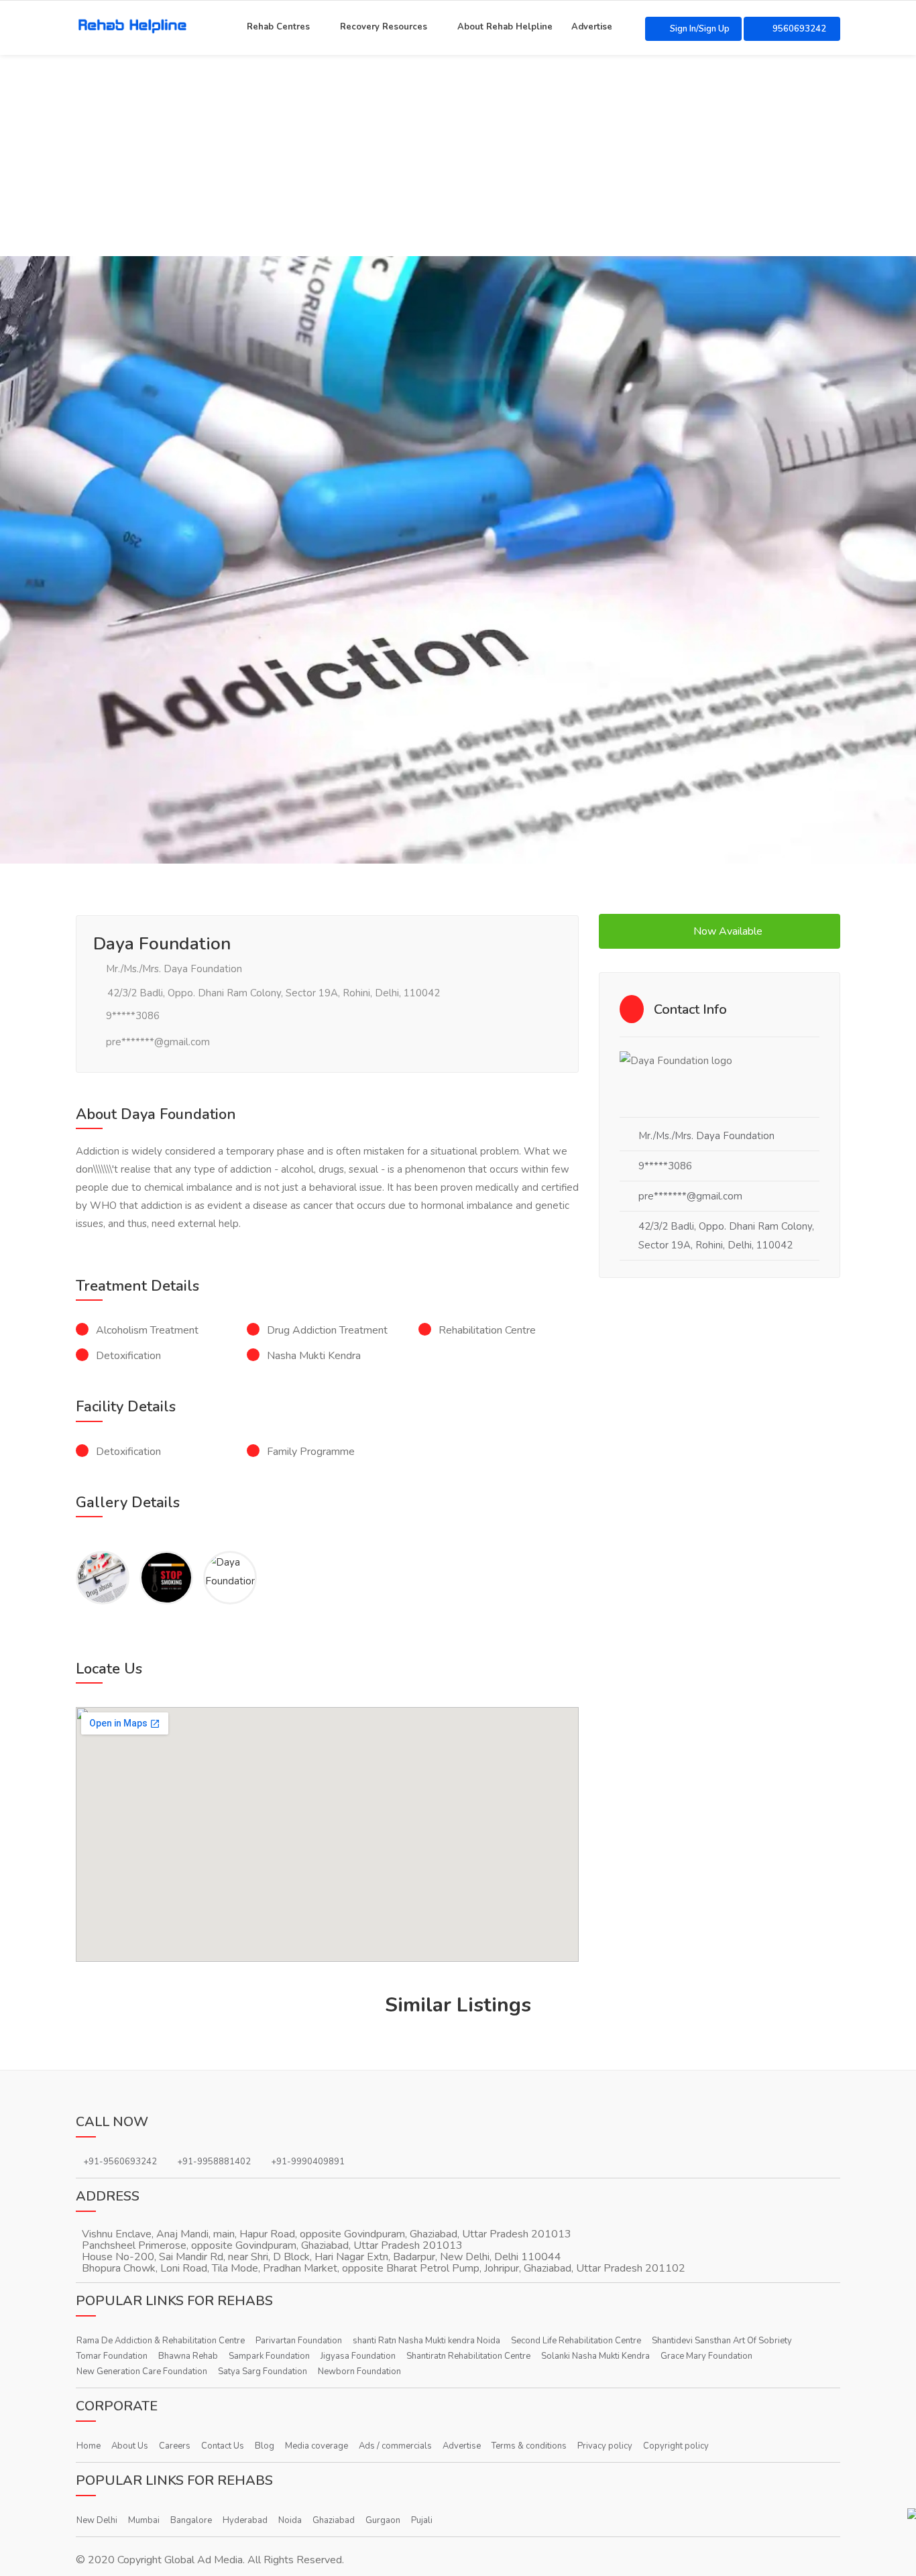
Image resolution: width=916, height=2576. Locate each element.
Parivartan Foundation (299, 2341)
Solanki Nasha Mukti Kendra (595, 2356)
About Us (130, 2446)
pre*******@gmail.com (158, 1042)
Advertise (592, 25)
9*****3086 (133, 1016)
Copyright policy (676, 2446)
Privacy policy (605, 2446)
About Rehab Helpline (505, 25)
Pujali (422, 2520)
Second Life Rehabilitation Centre (576, 2341)
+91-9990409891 (308, 2162)
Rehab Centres (278, 25)
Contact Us (223, 2446)
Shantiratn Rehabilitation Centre (468, 2356)
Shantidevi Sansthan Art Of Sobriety (722, 2341)
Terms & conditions (529, 2446)
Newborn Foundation (359, 2372)
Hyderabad (245, 2520)
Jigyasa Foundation (358, 2356)
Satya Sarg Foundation (263, 2372)
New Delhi (97, 2520)
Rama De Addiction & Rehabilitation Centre (161, 2341)
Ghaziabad (334, 2520)
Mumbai (144, 2520)
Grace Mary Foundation (706, 2356)
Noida (290, 2520)
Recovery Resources (384, 25)
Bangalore (191, 2520)
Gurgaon (383, 2520)
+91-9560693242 (120, 2162)
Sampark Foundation (269, 2356)
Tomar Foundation (112, 2356)
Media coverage (317, 2446)
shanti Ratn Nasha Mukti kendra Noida (426, 2341)
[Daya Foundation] (103, 1578)
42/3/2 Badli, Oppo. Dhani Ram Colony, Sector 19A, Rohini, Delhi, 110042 (272, 993)
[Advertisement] (458, 156)
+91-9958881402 (214, 2162)
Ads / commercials (395, 2446)
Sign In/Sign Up (700, 29)
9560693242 (798, 29)
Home (89, 2446)
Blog (265, 2446)
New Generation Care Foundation (142, 2372)
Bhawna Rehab (188, 2356)
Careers (175, 2446)
